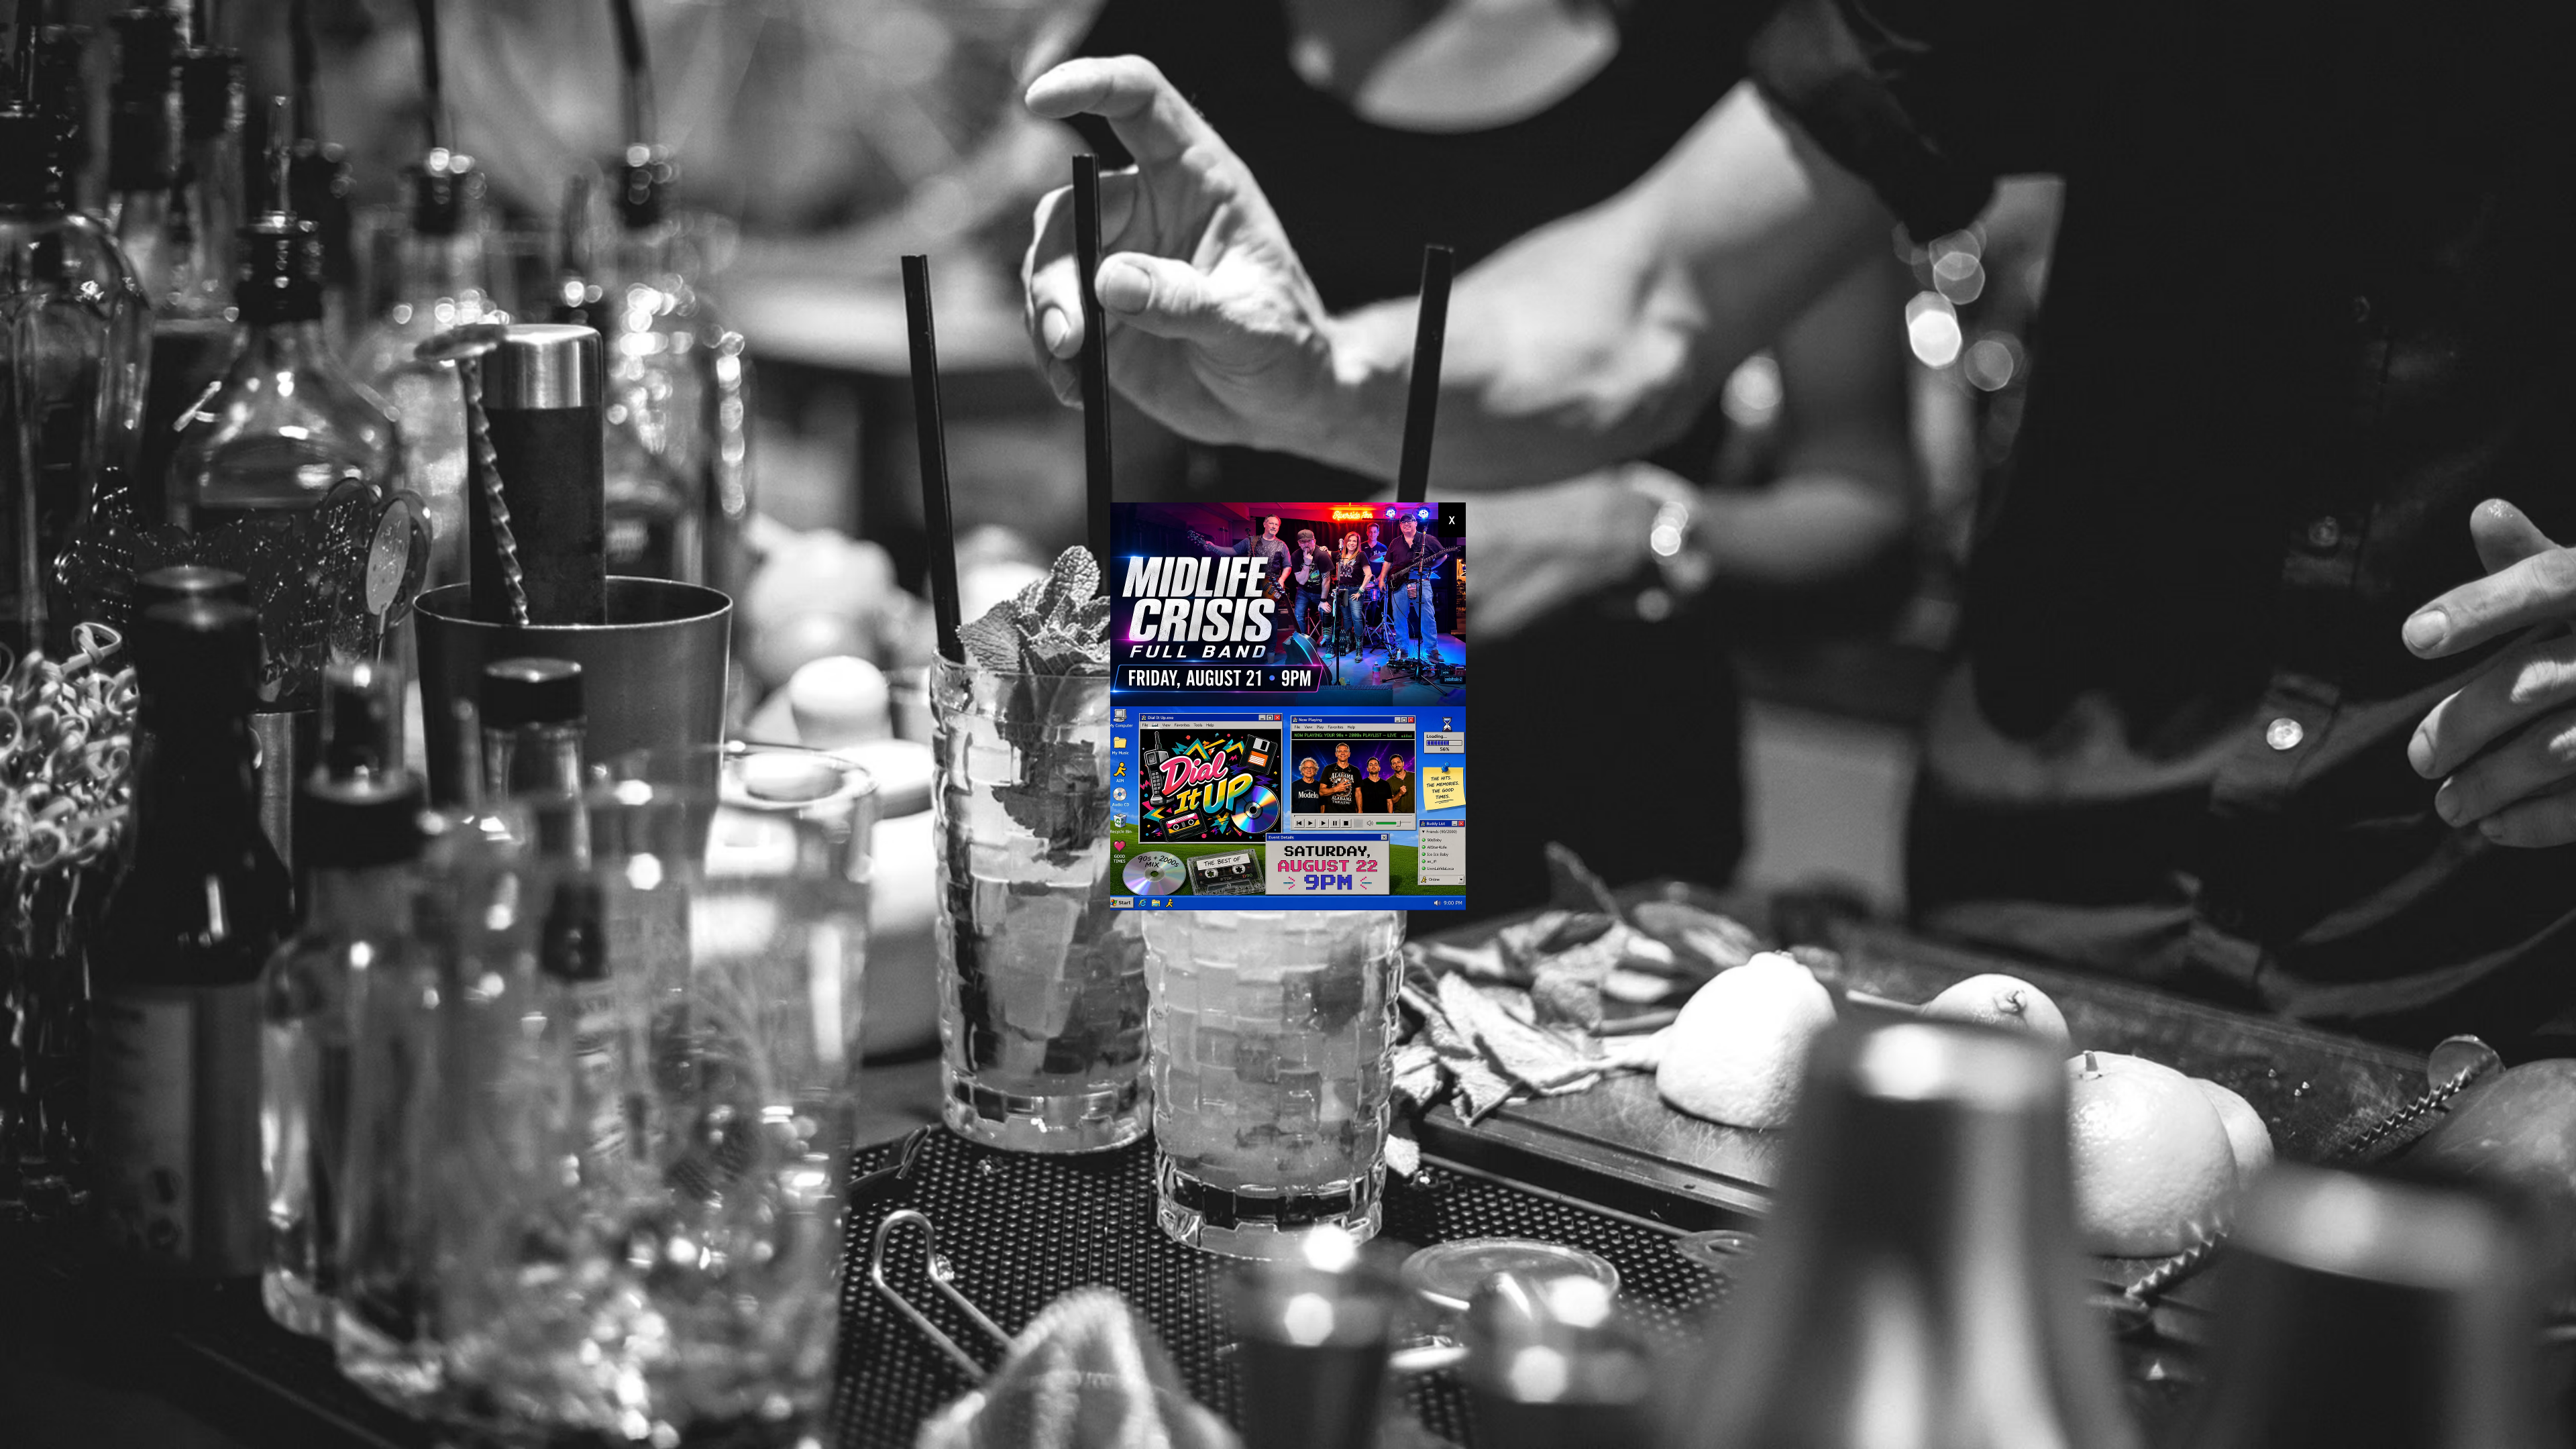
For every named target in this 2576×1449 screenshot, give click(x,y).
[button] (1452, 520)
